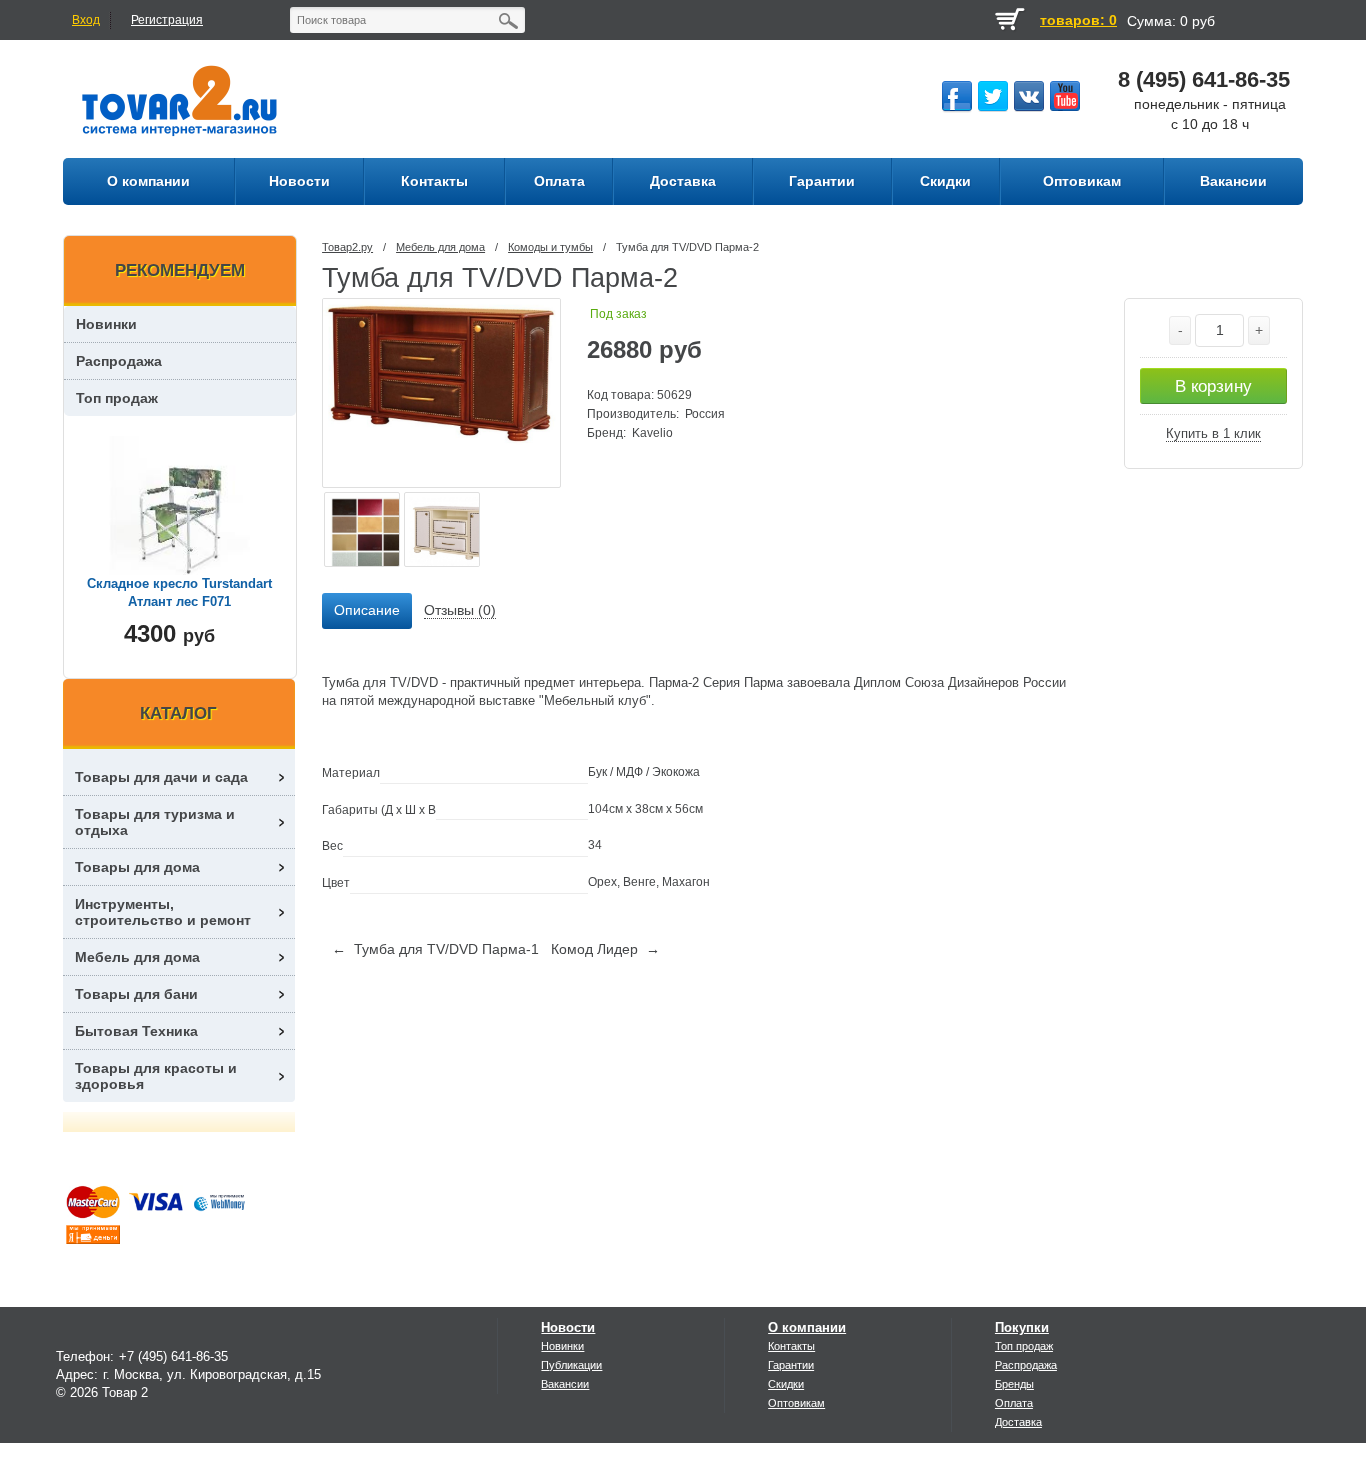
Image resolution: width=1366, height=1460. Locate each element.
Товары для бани (136, 994)
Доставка (1018, 1422)
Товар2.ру (347, 247)
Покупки (1022, 1327)
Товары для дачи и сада (161, 777)
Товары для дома (137, 867)
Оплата (1014, 1403)
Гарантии (791, 1365)
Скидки (786, 1384)
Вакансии (565, 1384)
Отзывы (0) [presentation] (460, 610)
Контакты (791, 1346)
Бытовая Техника (136, 1031)
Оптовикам (796, 1403)
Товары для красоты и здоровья (156, 1076)
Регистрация (167, 20)
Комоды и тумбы (550, 247)
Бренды (1014, 1384)
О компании (807, 1327)
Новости (568, 1327)
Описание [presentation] (367, 610)
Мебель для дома (440, 247)
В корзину (1213, 386)
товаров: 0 (1078, 20)
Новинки (106, 324)
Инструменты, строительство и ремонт (163, 912)
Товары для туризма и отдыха (155, 822)
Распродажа (119, 361)
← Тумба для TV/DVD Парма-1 (435, 949)
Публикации (571, 1365)
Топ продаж (117, 398)
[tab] (367, 611)
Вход (86, 20)
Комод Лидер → (605, 949)
